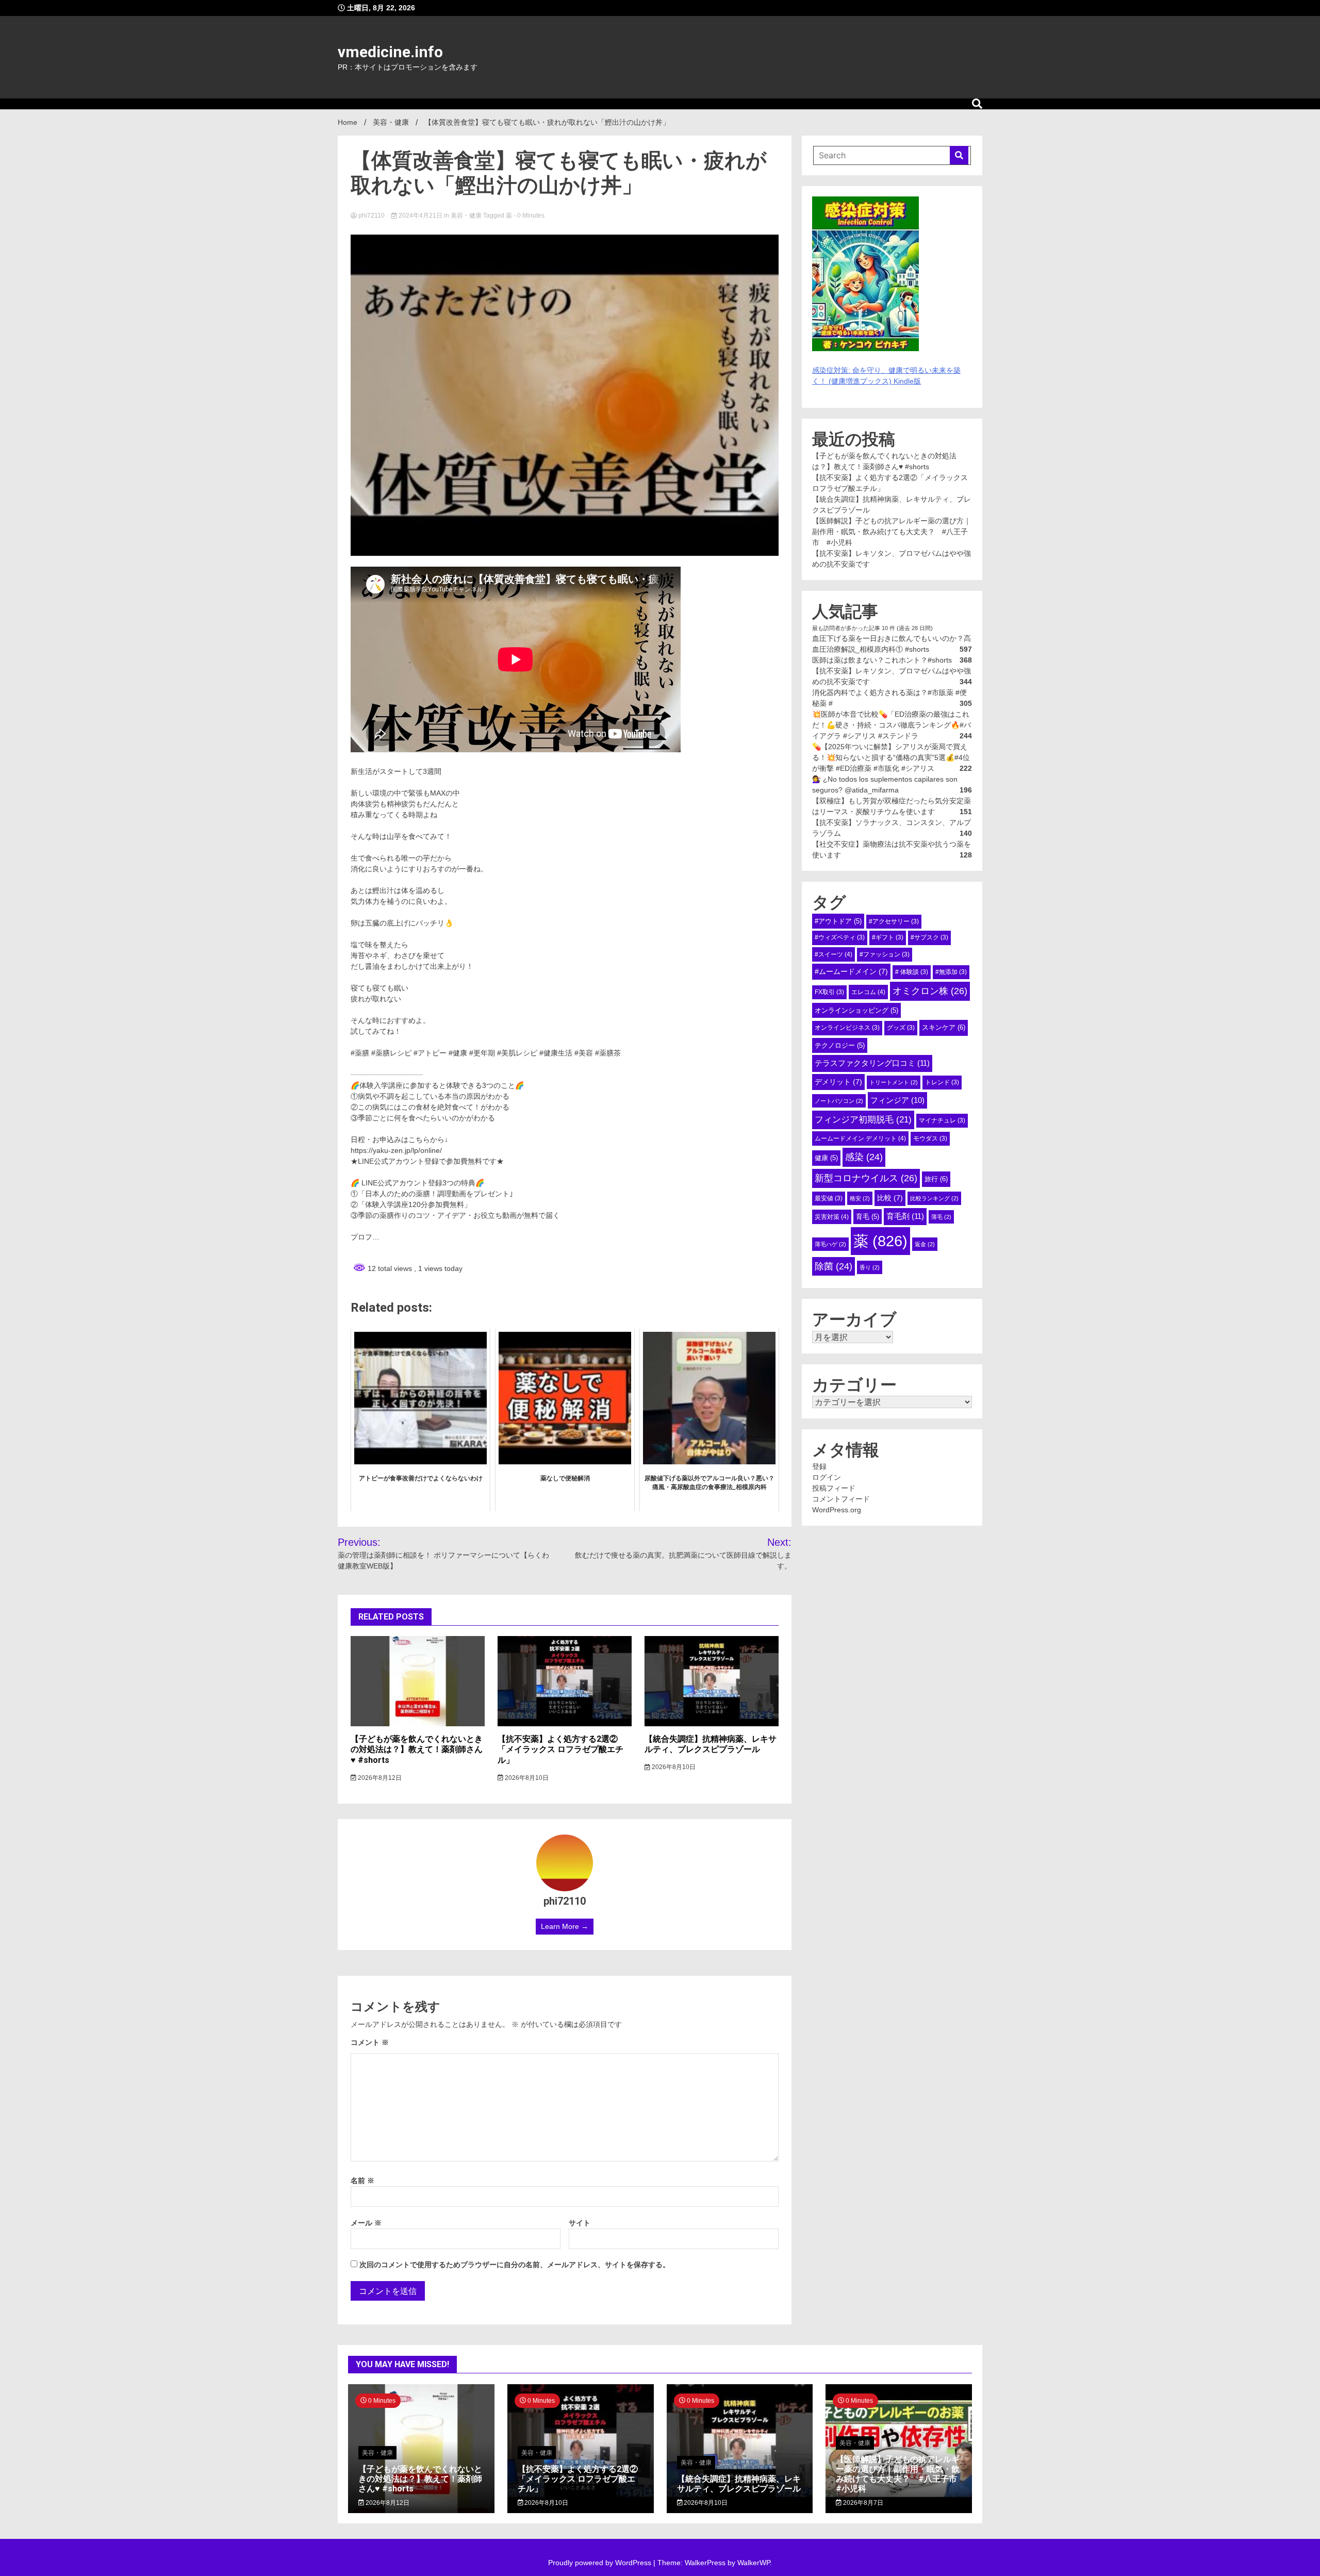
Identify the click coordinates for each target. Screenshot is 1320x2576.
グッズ (901, 1028)
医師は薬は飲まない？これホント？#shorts (882, 660)
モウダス (930, 1138)
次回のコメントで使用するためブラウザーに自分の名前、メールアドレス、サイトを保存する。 (515, 2265)
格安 (860, 1198)
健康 (826, 1158)
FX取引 (829, 992)
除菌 (834, 1266)
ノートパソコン (839, 1101)
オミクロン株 (930, 991)
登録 (819, 1466)
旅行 (936, 1179)
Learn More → (565, 1926)
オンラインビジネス (847, 1028)
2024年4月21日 (420, 216)
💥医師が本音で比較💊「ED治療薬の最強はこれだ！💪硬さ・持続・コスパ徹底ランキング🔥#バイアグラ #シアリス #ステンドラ (892, 725)
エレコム (868, 992)
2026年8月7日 (862, 2503)
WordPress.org (837, 1510)
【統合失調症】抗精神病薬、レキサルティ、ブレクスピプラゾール (711, 1744)
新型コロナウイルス (866, 1178)
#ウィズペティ (840, 937)
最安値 (829, 1198)
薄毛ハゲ (830, 1244)
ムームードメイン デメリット (860, 1138)
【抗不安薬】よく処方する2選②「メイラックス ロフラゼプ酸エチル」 (560, 1750)
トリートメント (894, 1082)
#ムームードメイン (851, 971)
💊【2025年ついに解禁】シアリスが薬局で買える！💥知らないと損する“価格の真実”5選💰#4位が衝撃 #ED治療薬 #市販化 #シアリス (891, 757)
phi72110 (372, 216)
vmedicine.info (390, 52)
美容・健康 (466, 216)
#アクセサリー (894, 921)
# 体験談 (912, 972)
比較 (890, 1198)
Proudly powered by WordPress (601, 2563)
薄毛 (941, 1217)
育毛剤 (905, 1216)
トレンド (942, 1082)
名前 (362, 2181)
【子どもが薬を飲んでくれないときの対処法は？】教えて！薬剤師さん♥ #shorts (417, 1750)
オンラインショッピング (856, 1010)
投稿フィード (834, 1488)
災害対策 (832, 1217)
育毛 (868, 1217)
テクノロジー (840, 1045)
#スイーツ (834, 954)
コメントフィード (841, 1499)
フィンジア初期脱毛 (863, 1119)
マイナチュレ (942, 1120)
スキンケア (944, 1027)
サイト (580, 2223)
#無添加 (951, 972)
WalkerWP (754, 2563)
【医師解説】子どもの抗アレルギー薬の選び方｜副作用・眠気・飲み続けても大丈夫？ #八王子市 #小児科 (892, 532)
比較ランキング (934, 1198)
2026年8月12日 (379, 1778)
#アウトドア (838, 921)
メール (366, 2223)
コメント (370, 2042)
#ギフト (888, 937)
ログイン (827, 1477)
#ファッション (885, 954)
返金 (925, 1244)
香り (870, 1267)
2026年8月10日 (526, 1778)
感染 (864, 1157)
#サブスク (929, 937)
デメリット (838, 1082)
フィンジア (897, 1100)
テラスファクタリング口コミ (872, 1063)
